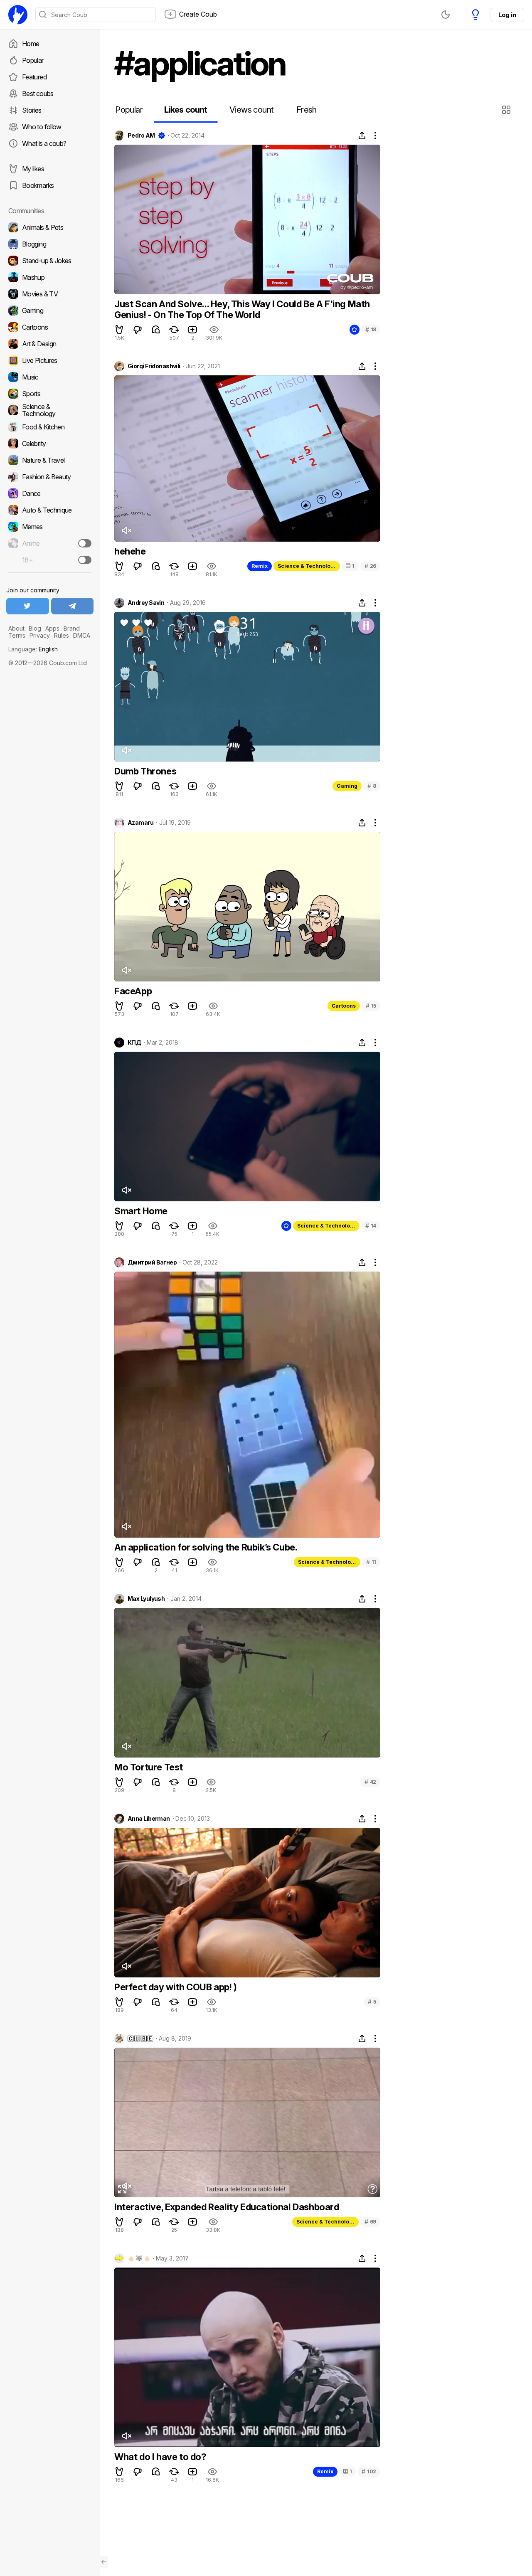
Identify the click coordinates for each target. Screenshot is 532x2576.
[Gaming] (50, 311)
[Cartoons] (50, 327)
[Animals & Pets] (50, 227)
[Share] (362, 136)
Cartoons (344, 1006)
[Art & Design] (50, 344)
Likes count (186, 110)
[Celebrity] (50, 444)
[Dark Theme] (446, 15)
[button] (507, 110)
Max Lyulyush (146, 1599)
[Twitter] (28, 606)
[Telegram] (73, 606)
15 (371, 1006)
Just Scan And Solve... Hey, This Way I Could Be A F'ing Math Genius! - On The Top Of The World (242, 309)
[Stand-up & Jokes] (50, 261)
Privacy (40, 635)
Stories (32, 110)
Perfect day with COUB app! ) (176, 1987)
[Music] (50, 377)
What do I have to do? (160, 2457)
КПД (134, 1043)
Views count (251, 110)
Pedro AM (141, 136)
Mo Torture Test (149, 1767)
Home (31, 44)
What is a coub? (44, 143)
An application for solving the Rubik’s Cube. (206, 1547)
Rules (62, 635)
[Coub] (18, 15)
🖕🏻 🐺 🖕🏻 (139, 2258)
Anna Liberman (149, 1819)
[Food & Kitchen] (50, 427)
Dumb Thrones (145, 771)
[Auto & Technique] (50, 510)
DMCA (82, 635)
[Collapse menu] (104, 2562)
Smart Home (141, 1211)
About (16, 628)
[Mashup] (50, 277)
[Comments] (156, 330)
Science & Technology (307, 566)
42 (370, 1782)
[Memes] (50, 527)
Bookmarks (38, 185)
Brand (72, 628)
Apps (52, 628)
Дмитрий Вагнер (152, 1262)
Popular (33, 60)
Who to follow (42, 127)
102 (369, 2471)
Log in (507, 15)
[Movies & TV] (50, 294)
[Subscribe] (85, 543)
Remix (260, 566)
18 (371, 329)
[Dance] (50, 493)
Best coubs (38, 94)
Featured (34, 77)
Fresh (307, 110)
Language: (33, 649)
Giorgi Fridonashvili (154, 366)
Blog (35, 628)
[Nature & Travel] (50, 460)
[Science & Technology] (50, 410)
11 (371, 1562)
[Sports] (50, 394)
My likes (33, 169)
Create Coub (198, 14)
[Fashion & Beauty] (50, 477)
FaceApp (133, 991)
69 (370, 2222)
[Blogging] (50, 244)
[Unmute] (126, 530)
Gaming (347, 786)
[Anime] (50, 543)
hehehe (130, 551)
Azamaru (140, 823)
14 (371, 1226)
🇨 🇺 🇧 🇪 (140, 2039)
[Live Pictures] (50, 360)
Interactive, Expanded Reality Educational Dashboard (227, 2207)
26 (370, 566)
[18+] (85, 560)
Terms (17, 635)
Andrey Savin (146, 603)
